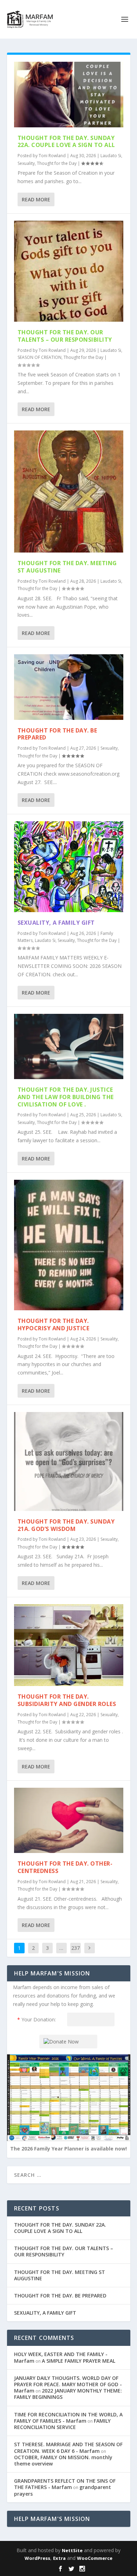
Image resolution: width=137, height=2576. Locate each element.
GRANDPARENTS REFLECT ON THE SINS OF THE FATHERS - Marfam (65, 2484)
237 (76, 1948)
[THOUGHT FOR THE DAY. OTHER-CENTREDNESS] (69, 1821)
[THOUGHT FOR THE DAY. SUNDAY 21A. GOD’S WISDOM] (69, 1461)
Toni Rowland (52, 156)
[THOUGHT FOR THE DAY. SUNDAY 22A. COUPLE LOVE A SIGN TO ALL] (69, 95)
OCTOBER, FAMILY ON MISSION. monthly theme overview (63, 2460)
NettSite (72, 2550)
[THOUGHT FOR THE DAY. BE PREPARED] (69, 687)
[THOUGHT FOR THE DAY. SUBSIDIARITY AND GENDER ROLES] (69, 1645)
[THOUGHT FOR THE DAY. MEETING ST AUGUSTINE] (69, 491)
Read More (36, 199)
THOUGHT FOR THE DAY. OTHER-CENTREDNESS (65, 1867)
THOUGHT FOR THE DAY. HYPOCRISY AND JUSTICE (54, 1324)
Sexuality (26, 163)
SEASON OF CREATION (40, 357)
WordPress (37, 2558)
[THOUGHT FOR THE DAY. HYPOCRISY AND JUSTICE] (69, 1245)
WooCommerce (95, 2558)
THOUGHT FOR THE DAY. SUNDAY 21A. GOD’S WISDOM (66, 1525)
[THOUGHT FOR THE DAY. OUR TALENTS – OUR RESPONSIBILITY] (69, 271)
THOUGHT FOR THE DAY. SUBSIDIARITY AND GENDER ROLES (67, 1700)
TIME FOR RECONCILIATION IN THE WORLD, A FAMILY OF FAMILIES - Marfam (68, 2418)
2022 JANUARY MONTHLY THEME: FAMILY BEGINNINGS (68, 2394)
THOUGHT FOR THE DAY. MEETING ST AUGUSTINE (67, 567)
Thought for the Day (57, 163)
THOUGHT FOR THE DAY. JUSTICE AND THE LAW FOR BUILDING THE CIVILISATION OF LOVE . (66, 1097)
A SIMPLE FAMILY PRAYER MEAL (79, 2361)
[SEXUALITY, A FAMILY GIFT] (69, 867)
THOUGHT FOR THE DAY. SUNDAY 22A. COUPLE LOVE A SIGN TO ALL (66, 142)
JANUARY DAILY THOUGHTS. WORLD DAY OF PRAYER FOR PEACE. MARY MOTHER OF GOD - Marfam (68, 2384)
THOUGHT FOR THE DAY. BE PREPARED (57, 734)
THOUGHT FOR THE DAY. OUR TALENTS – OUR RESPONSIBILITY (65, 336)
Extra (59, 2558)
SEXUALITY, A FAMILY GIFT (56, 923)
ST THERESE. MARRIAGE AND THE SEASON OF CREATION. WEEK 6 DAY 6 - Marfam (68, 2447)
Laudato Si (111, 156)
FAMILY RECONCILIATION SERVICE (62, 2424)
